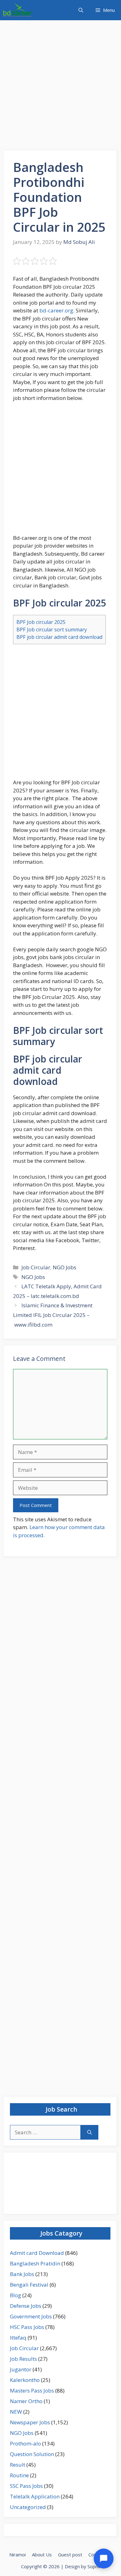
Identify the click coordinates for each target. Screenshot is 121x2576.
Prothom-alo (25, 2443)
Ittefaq (18, 2338)
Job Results (23, 2359)
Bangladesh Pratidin (35, 2263)
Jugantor (21, 2369)
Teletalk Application (35, 2496)
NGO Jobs (65, 1267)
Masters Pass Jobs (32, 2391)
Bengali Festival (29, 2285)
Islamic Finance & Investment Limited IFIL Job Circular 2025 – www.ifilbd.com (53, 1315)
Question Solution (32, 2454)
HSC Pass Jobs (27, 2327)
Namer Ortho (26, 2401)
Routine (19, 2475)
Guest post (70, 2555)
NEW (16, 2412)
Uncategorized (28, 2507)
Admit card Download (37, 2253)
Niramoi (18, 2555)
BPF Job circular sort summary (52, 630)
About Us (42, 2555)
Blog (16, 2295)
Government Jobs (31, 2316)
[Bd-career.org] (17, 10)
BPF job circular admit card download (59, 637)
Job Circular (36, 1267)
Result (18, 2465)
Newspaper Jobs (30, 2422)
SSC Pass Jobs (26, 2486)
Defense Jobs (26, 2306)
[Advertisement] (60, 87)
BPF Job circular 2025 (41, 622)
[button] (81, 10)
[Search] (90, 2132)
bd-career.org (56, 310)
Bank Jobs (22, 2274)
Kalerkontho (25, 2380)
